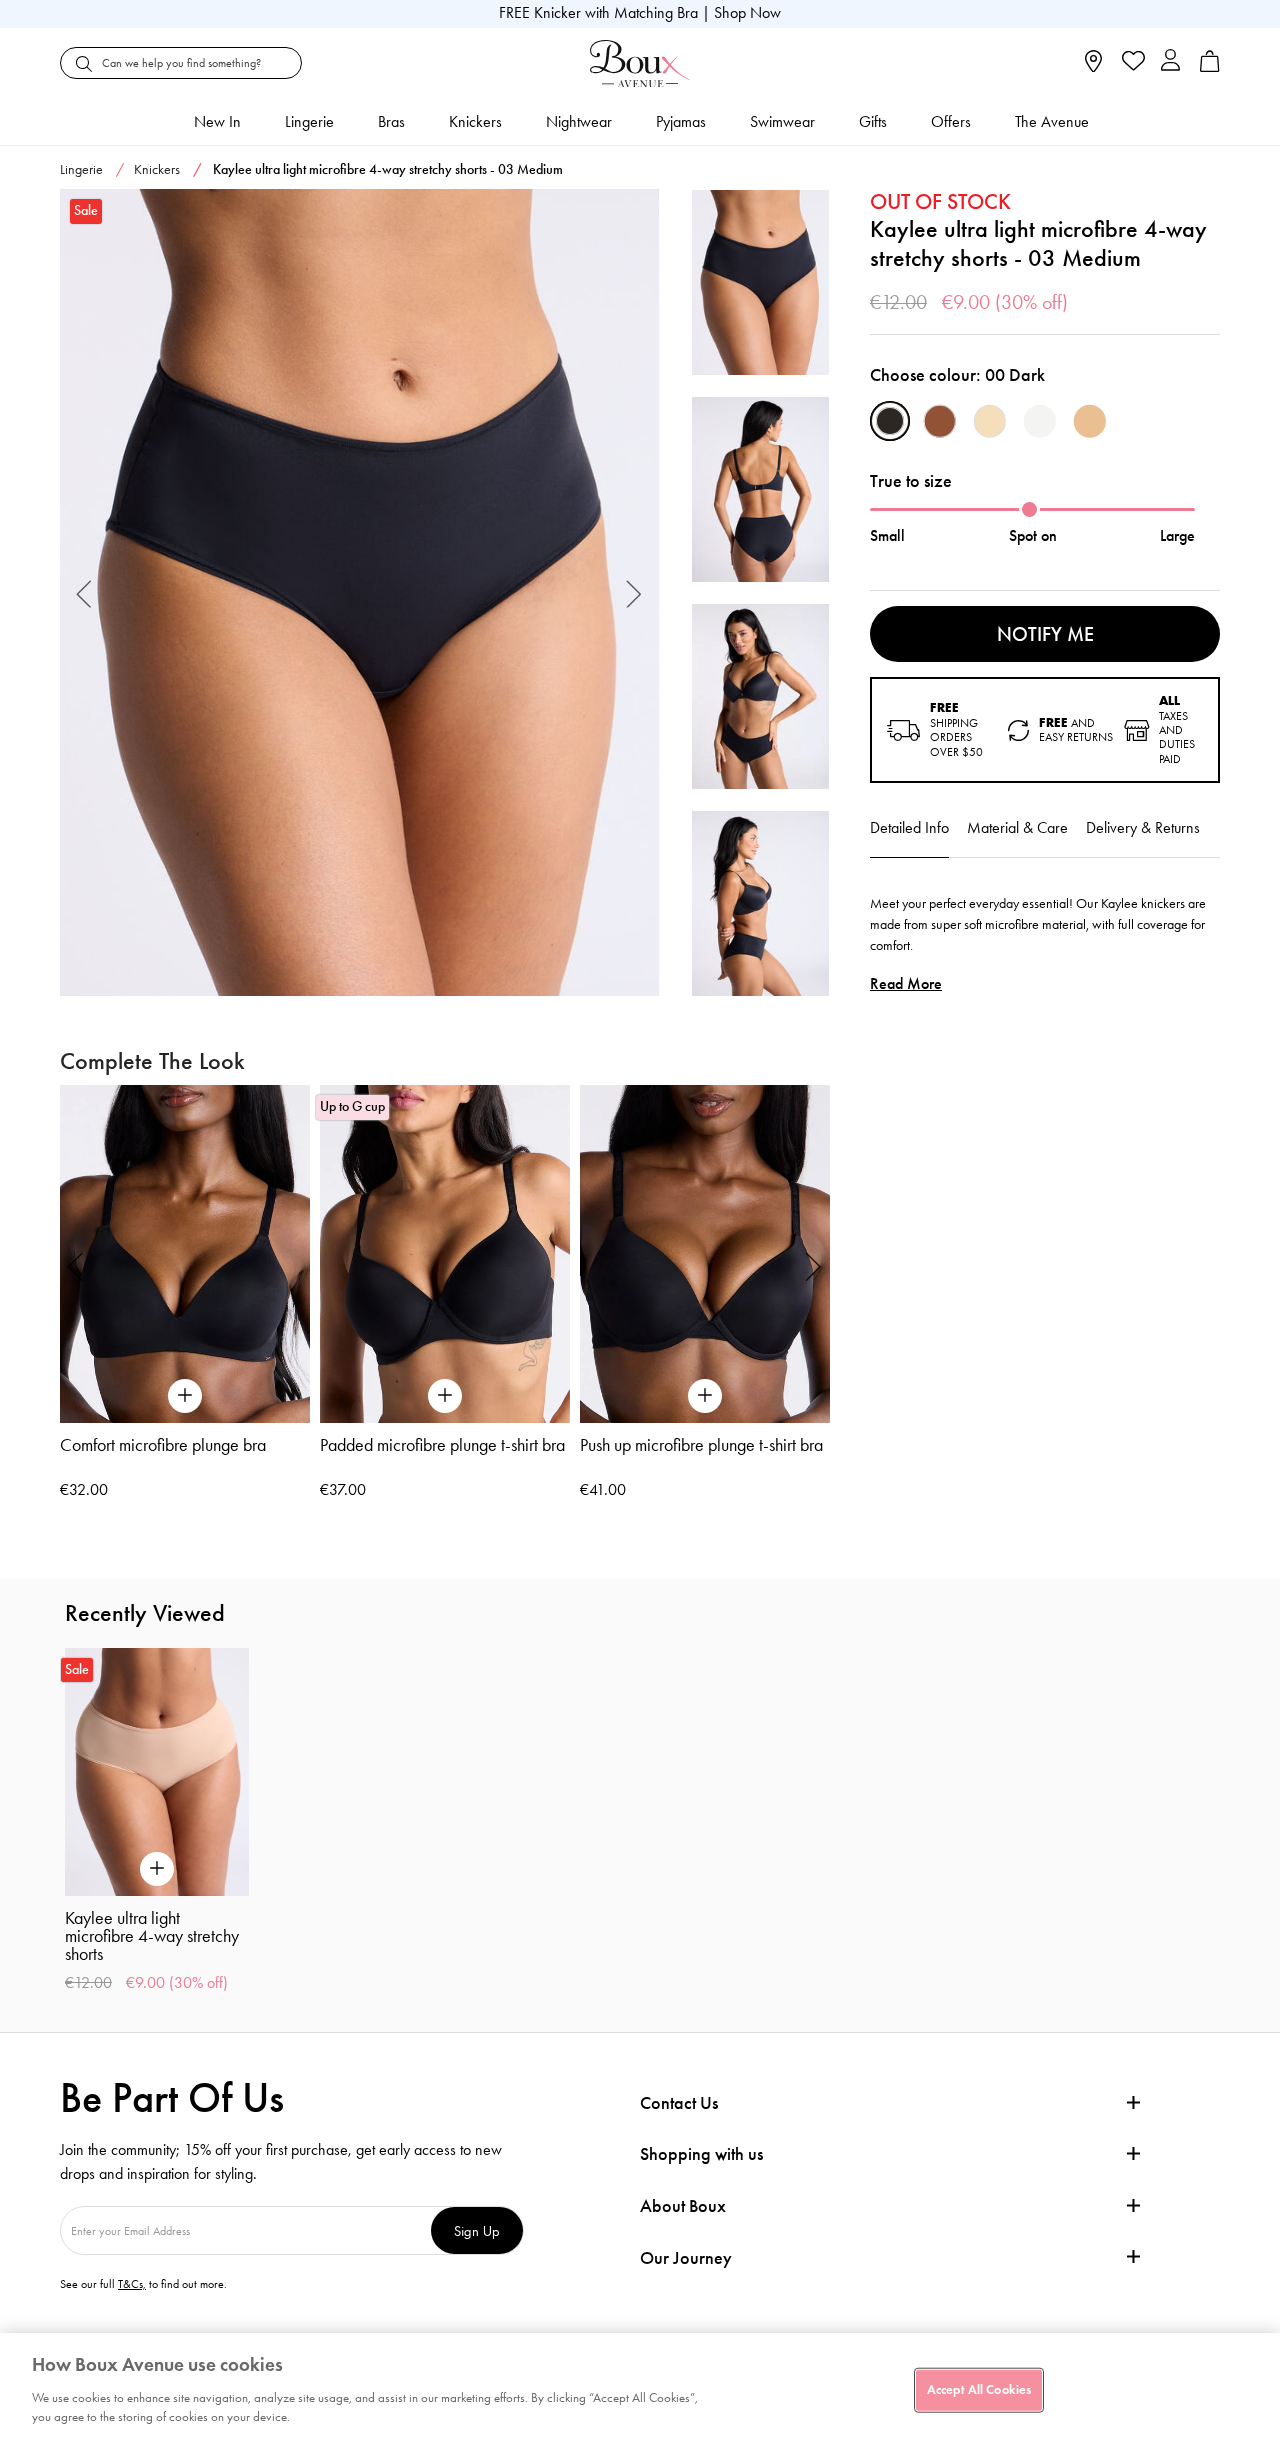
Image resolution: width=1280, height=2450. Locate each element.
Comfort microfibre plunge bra (163, 1445)
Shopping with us (701, 2154)
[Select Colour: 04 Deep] (940, 421)
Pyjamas (681, 121)
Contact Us (679, 2103)
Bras (391, 121)
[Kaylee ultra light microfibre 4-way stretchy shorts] (359, 593)
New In (217, 121)
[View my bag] (1210, 67)
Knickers (475, 121)
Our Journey (686, 2258)
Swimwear (782, 121)
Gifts (873, 121)
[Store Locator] (1093, 67)
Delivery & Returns (1143, 827)
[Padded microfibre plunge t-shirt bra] (445, 1253)
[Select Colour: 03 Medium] (1090, 421)
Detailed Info (909, 827)
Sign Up (477, 2230)
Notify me (1045, 634)
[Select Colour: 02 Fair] (990, 421)
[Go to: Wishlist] (1131, 63)
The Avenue (1052, 121)
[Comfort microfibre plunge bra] (185, 1253)
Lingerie (309, 121)
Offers (951, 121)
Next (634, 592)
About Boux (683, 2206)
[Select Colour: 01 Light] (1040, 421)
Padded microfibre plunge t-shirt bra (442, 1445)
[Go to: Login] (1170, 62)
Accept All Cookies (979, 2389)
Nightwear (579, 121)
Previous (84, 592)
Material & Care (1017, 827)
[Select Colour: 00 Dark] (890, 421)
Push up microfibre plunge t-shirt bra (701, 1445)
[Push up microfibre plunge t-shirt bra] (705, 1253)
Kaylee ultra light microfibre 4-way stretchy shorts (152, 1936)
